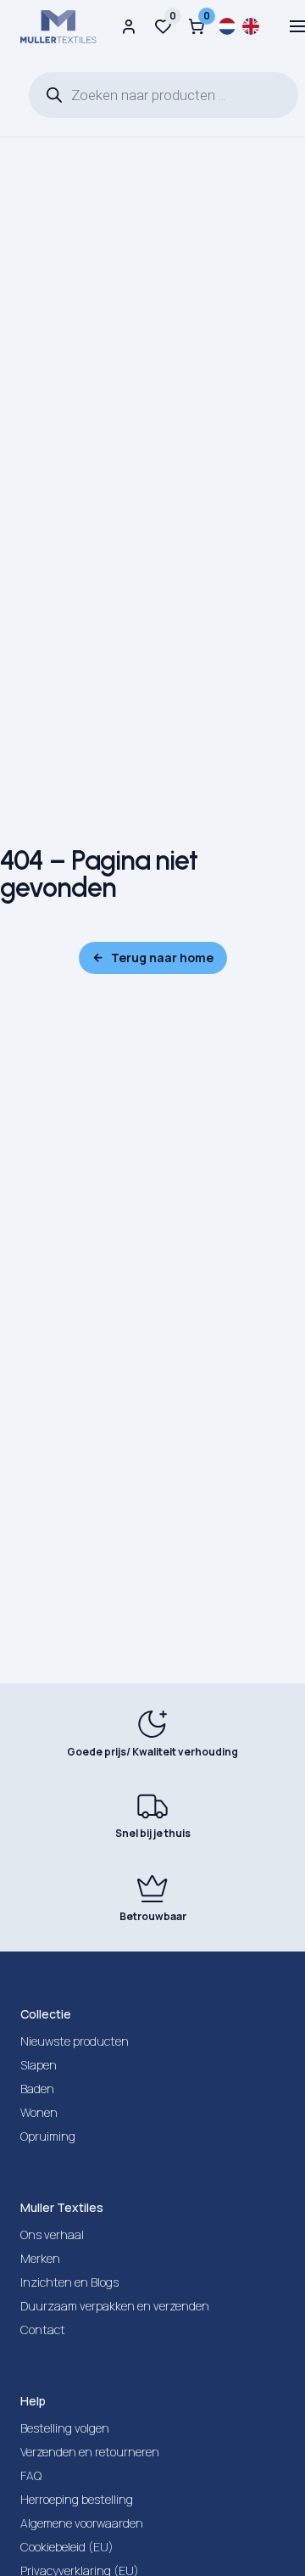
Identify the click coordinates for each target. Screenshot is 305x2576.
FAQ (31, 2475)
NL (227, 26)
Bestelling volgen (65, 2428)
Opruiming (48, 2136)
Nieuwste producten (75, 2041)
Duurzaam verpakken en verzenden (115, 2306)
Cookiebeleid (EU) (67, 2547)
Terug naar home (162, 958)
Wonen (39, 2112)
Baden (37, 2089)
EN (251, 26)
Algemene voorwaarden (82, 2523)
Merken (40, 2258)
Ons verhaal (52, 2234)
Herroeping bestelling (77, 2499)
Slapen (39, 2065)
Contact (43, 2330)
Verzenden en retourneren (90, 2452)
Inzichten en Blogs (69, 2282)
